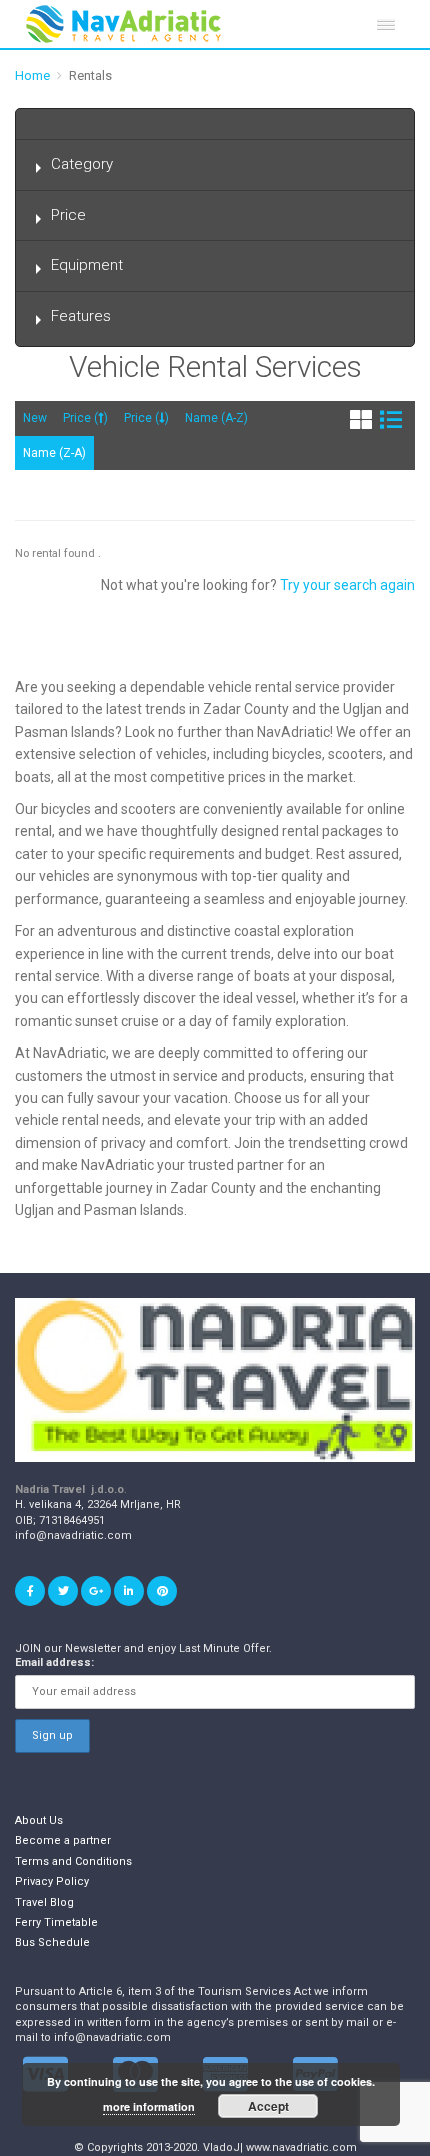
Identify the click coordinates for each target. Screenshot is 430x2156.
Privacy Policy (52, 1881)
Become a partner (63, 1840)
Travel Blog (44, 1902)
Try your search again (347, 585)
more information (149, 2106)
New (35, 418)
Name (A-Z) (216, 418)
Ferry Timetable (56, 1922)
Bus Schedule (52, 1942)
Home (32, 75)
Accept (268, 2106)
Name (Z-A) (54, 453)
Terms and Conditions (73, 1861)
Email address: (54, 1662)
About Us (39, 1820)
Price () (85, 418)
